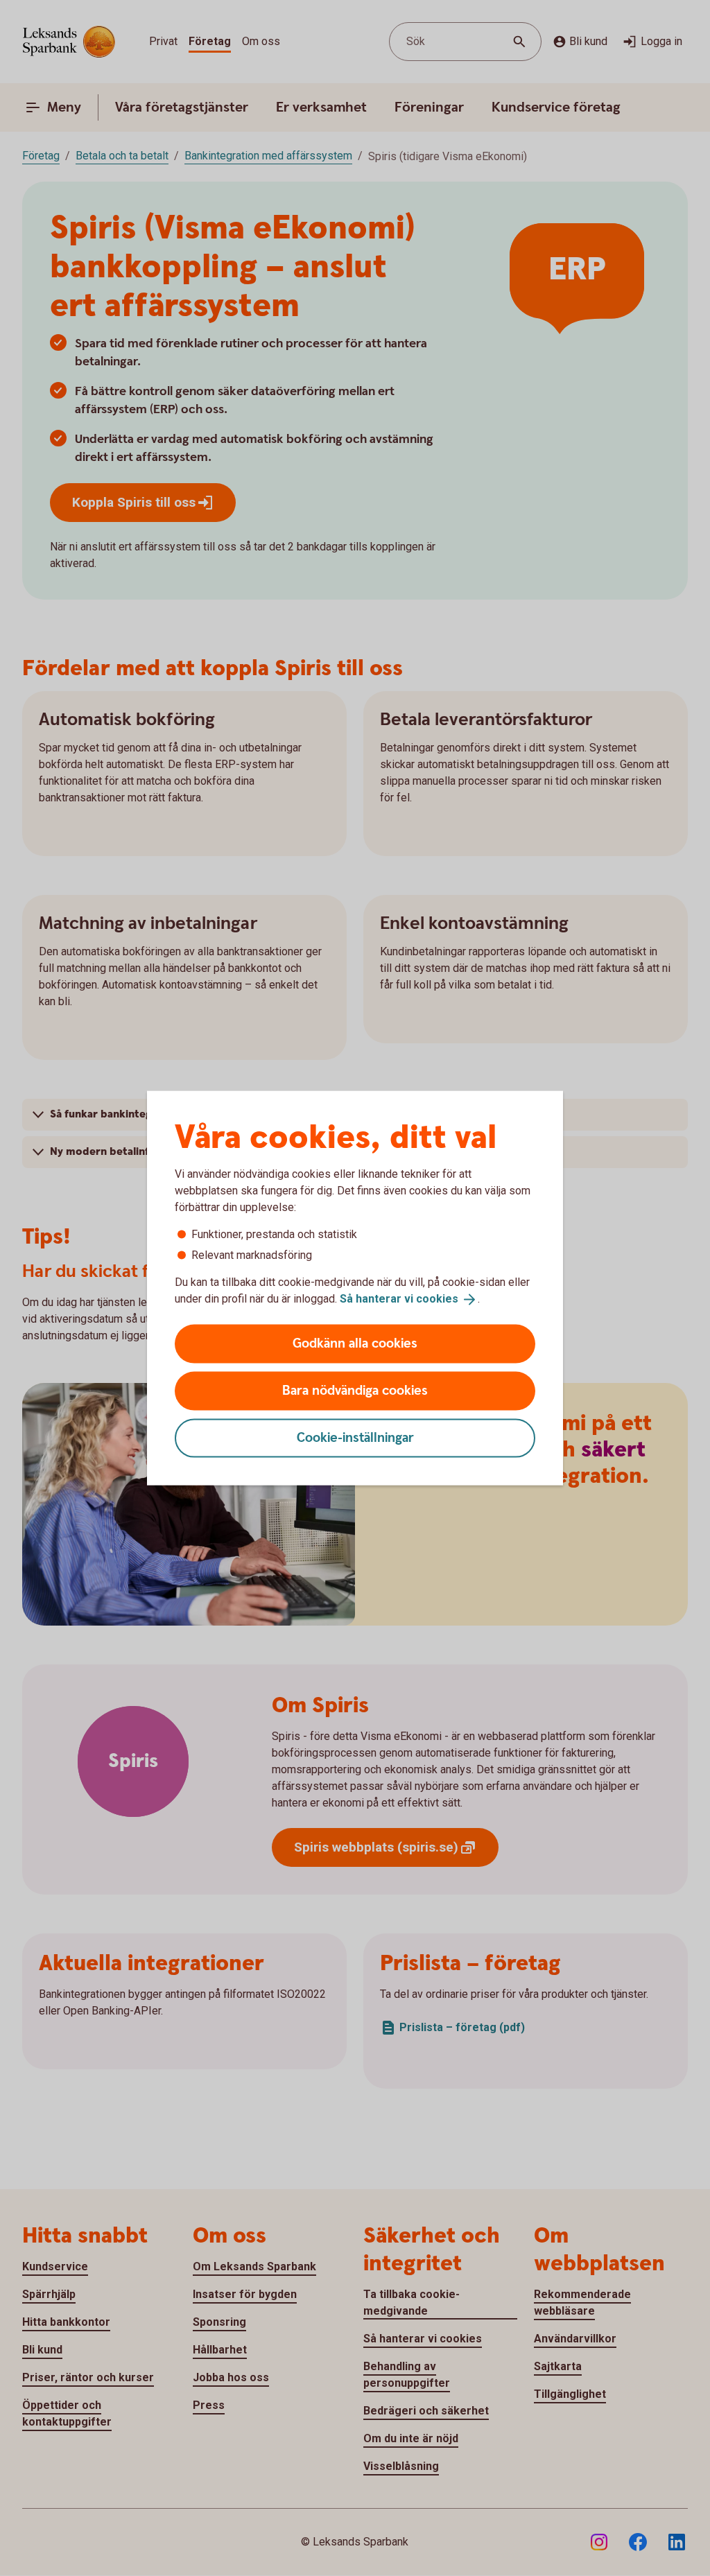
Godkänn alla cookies (355, 1343)
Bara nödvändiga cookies (355, 1390)
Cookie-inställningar (355, 1437)
